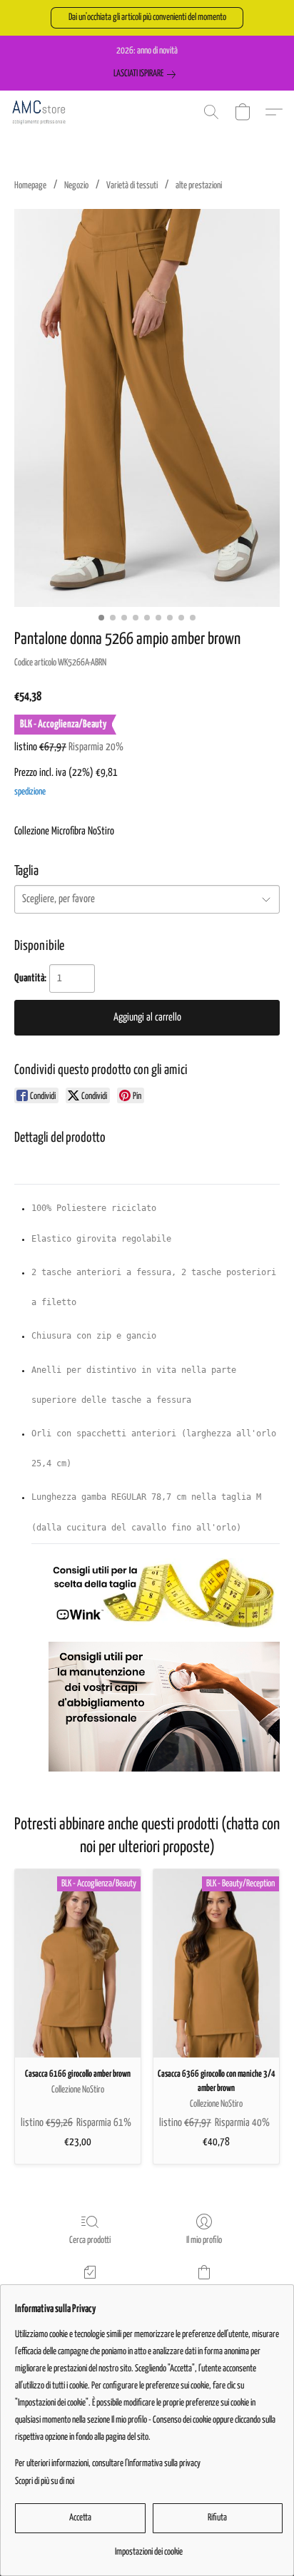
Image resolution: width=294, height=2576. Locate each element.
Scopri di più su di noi (45, 2482)
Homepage (30, 186)
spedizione (30, 792)
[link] (147, 74)
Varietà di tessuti (132, 186)
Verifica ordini (90, 2291)
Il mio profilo (204, 2240)
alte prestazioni (199, 186)
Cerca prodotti (90, 2240)
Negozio (76, 186)
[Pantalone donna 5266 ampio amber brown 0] (147, 408)
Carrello (204, 2291)
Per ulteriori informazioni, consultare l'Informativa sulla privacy (108, 2464)
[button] (147, 18)
